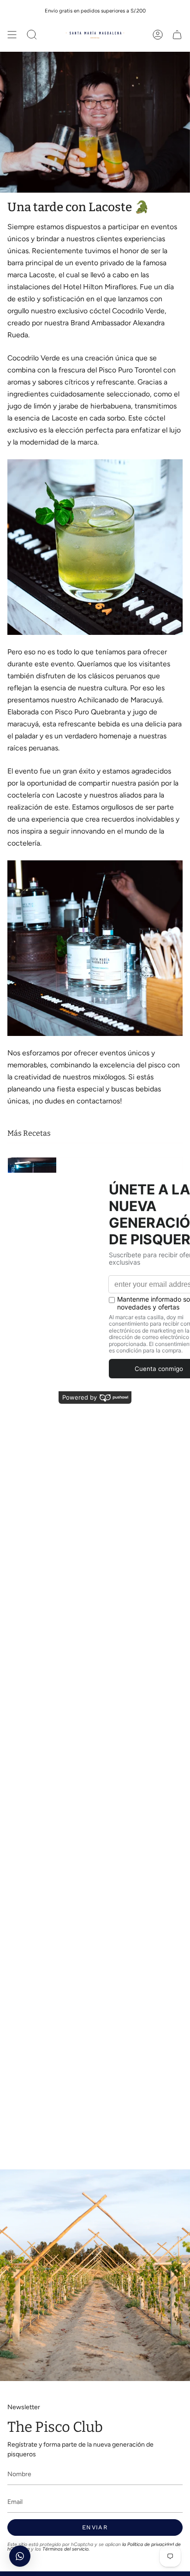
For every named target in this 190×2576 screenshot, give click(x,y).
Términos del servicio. (66, 2549)
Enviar (95, 2527)
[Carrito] (177, 35)
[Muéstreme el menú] (12, 35)
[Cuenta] (158, 35)
